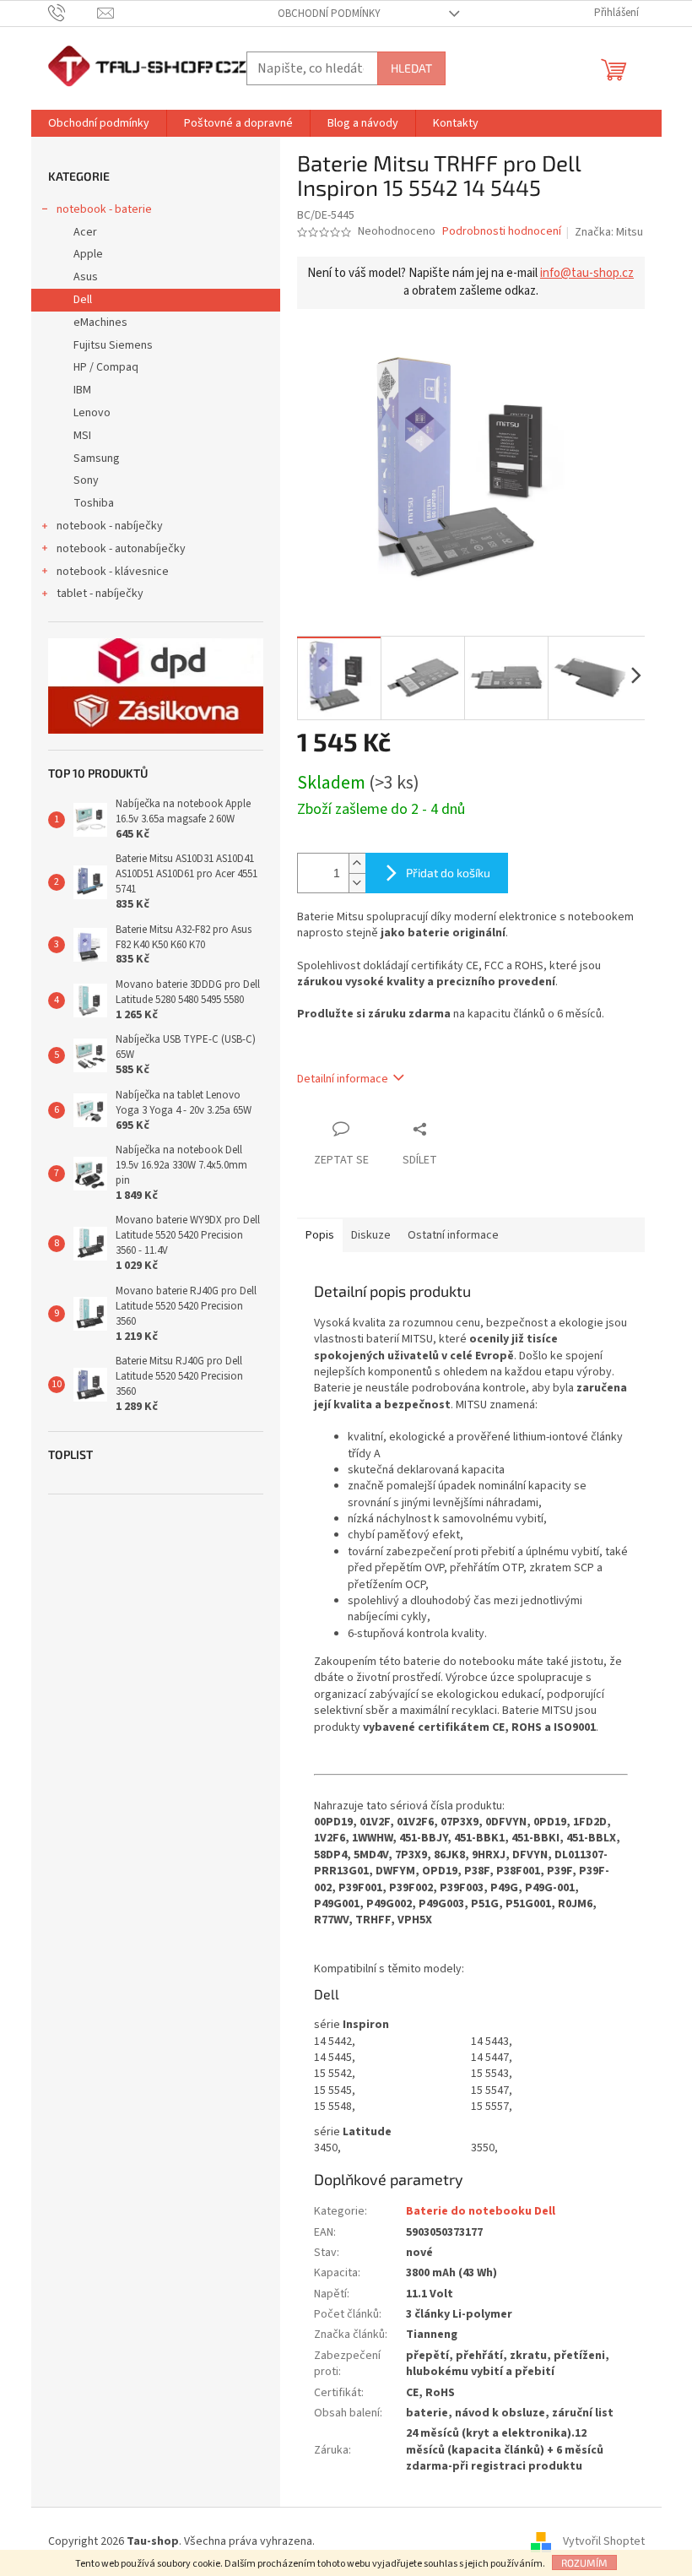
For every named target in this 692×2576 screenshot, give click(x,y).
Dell (83, 300)
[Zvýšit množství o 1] (357, 863)
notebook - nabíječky (110, 526)
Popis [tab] (320, 1235)
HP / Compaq (106, 367)
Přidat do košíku (448, 873)
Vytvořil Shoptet (604, 2541)
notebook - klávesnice (113, 572)
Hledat (411, 68)
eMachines (100, 323)
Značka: (609, 232)
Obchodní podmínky (329, 14)
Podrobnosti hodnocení (502, 232)
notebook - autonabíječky (121, 549)
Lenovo (92, 413)
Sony (86, 480)
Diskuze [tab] (371, 1235)
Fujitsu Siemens (113, 345)
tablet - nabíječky (100, 594)
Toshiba (94, 503)
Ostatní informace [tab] (453, 1235)
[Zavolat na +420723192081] (73, 13)
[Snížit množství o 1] (357, 883)
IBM (82, 390)
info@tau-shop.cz (587, 273)
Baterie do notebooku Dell (481, 2211)
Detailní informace (343, 1079)
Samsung (97, 458)
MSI (82, 436)
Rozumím (584, 2562)
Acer (85, 232)
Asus (86, 277)
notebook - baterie (104, 209)
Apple (88, 254)
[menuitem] (99, 123)
